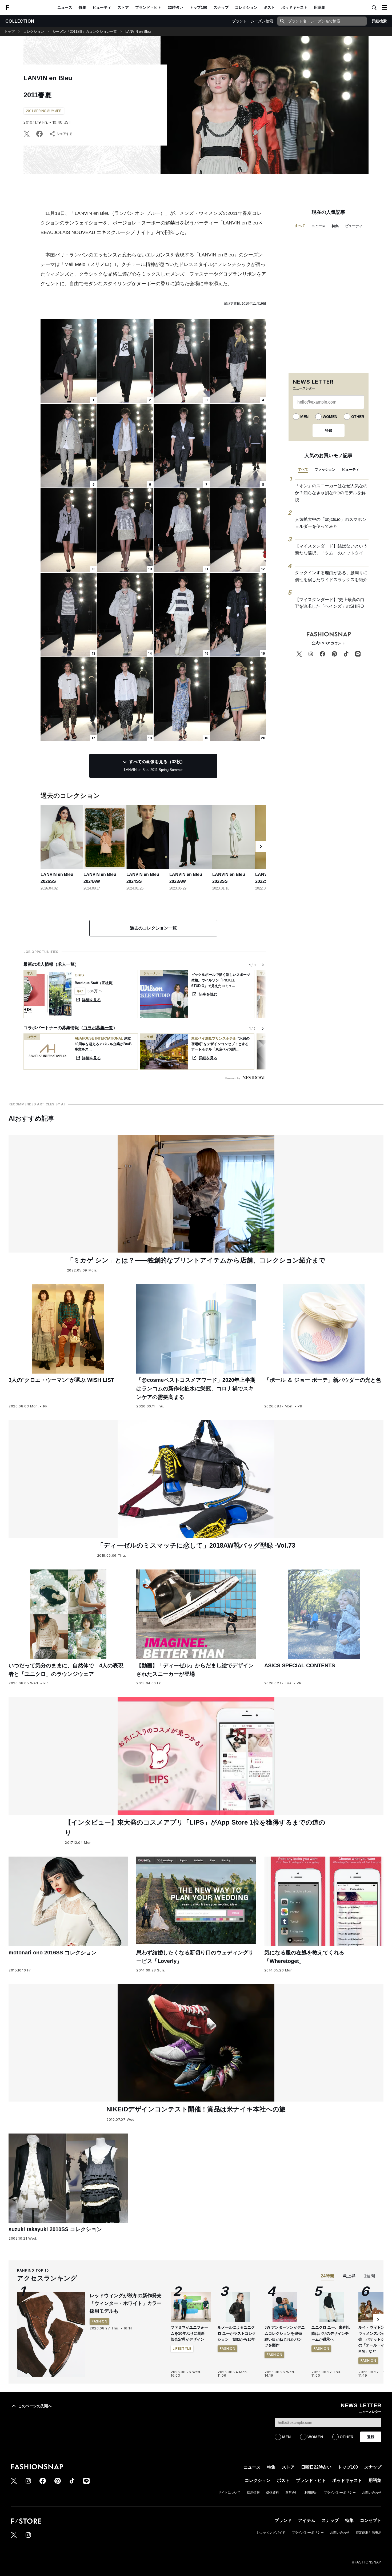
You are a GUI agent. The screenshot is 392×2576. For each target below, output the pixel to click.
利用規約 (311, 2493)
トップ (9, 32)
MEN (304, 417)
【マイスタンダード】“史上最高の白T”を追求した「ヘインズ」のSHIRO (330, 603)
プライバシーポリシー (340, 2493)
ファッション (325, 470)
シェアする (65, 134)
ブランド (283, 2520)
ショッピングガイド (271, 2533)
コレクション (246, 7)
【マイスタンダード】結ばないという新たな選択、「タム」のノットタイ (331, 550)
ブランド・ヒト (148, 7)
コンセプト (371, 2520)
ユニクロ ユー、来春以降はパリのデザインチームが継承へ (331, 2333)
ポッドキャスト (294, 7)
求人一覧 (66, 964)
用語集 (319, 7)
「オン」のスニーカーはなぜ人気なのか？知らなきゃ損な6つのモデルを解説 (331, 493)
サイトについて (229, 2493)
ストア (123, 7)
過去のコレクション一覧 (153, 928)
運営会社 (292, 2493)
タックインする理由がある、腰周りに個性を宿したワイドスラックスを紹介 (331, 576)
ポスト (269, 7)
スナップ (221, 7)
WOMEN (330, 417)
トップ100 (198, 7)
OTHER (358, 417)
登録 (329, 430)
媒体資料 (273, 2493)
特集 (82, 7)
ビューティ (102, 7)
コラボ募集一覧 (98, 1028)
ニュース (65, 7)
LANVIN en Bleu (138, 32)
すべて (300, 226)
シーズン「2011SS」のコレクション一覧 (85, 32)
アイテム (307, 2520)
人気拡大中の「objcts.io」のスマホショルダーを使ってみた (331, 523)
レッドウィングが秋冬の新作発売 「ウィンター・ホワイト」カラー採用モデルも (128, 2303)
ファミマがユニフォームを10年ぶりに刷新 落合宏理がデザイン (190, 2333)
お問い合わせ (372, 2493)
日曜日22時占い (316, 2467)
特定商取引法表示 (369, 2533)
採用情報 (253, 2493)
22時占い (175, 7)
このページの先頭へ (35, 2406)
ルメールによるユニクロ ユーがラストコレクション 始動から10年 (237, 2333)
